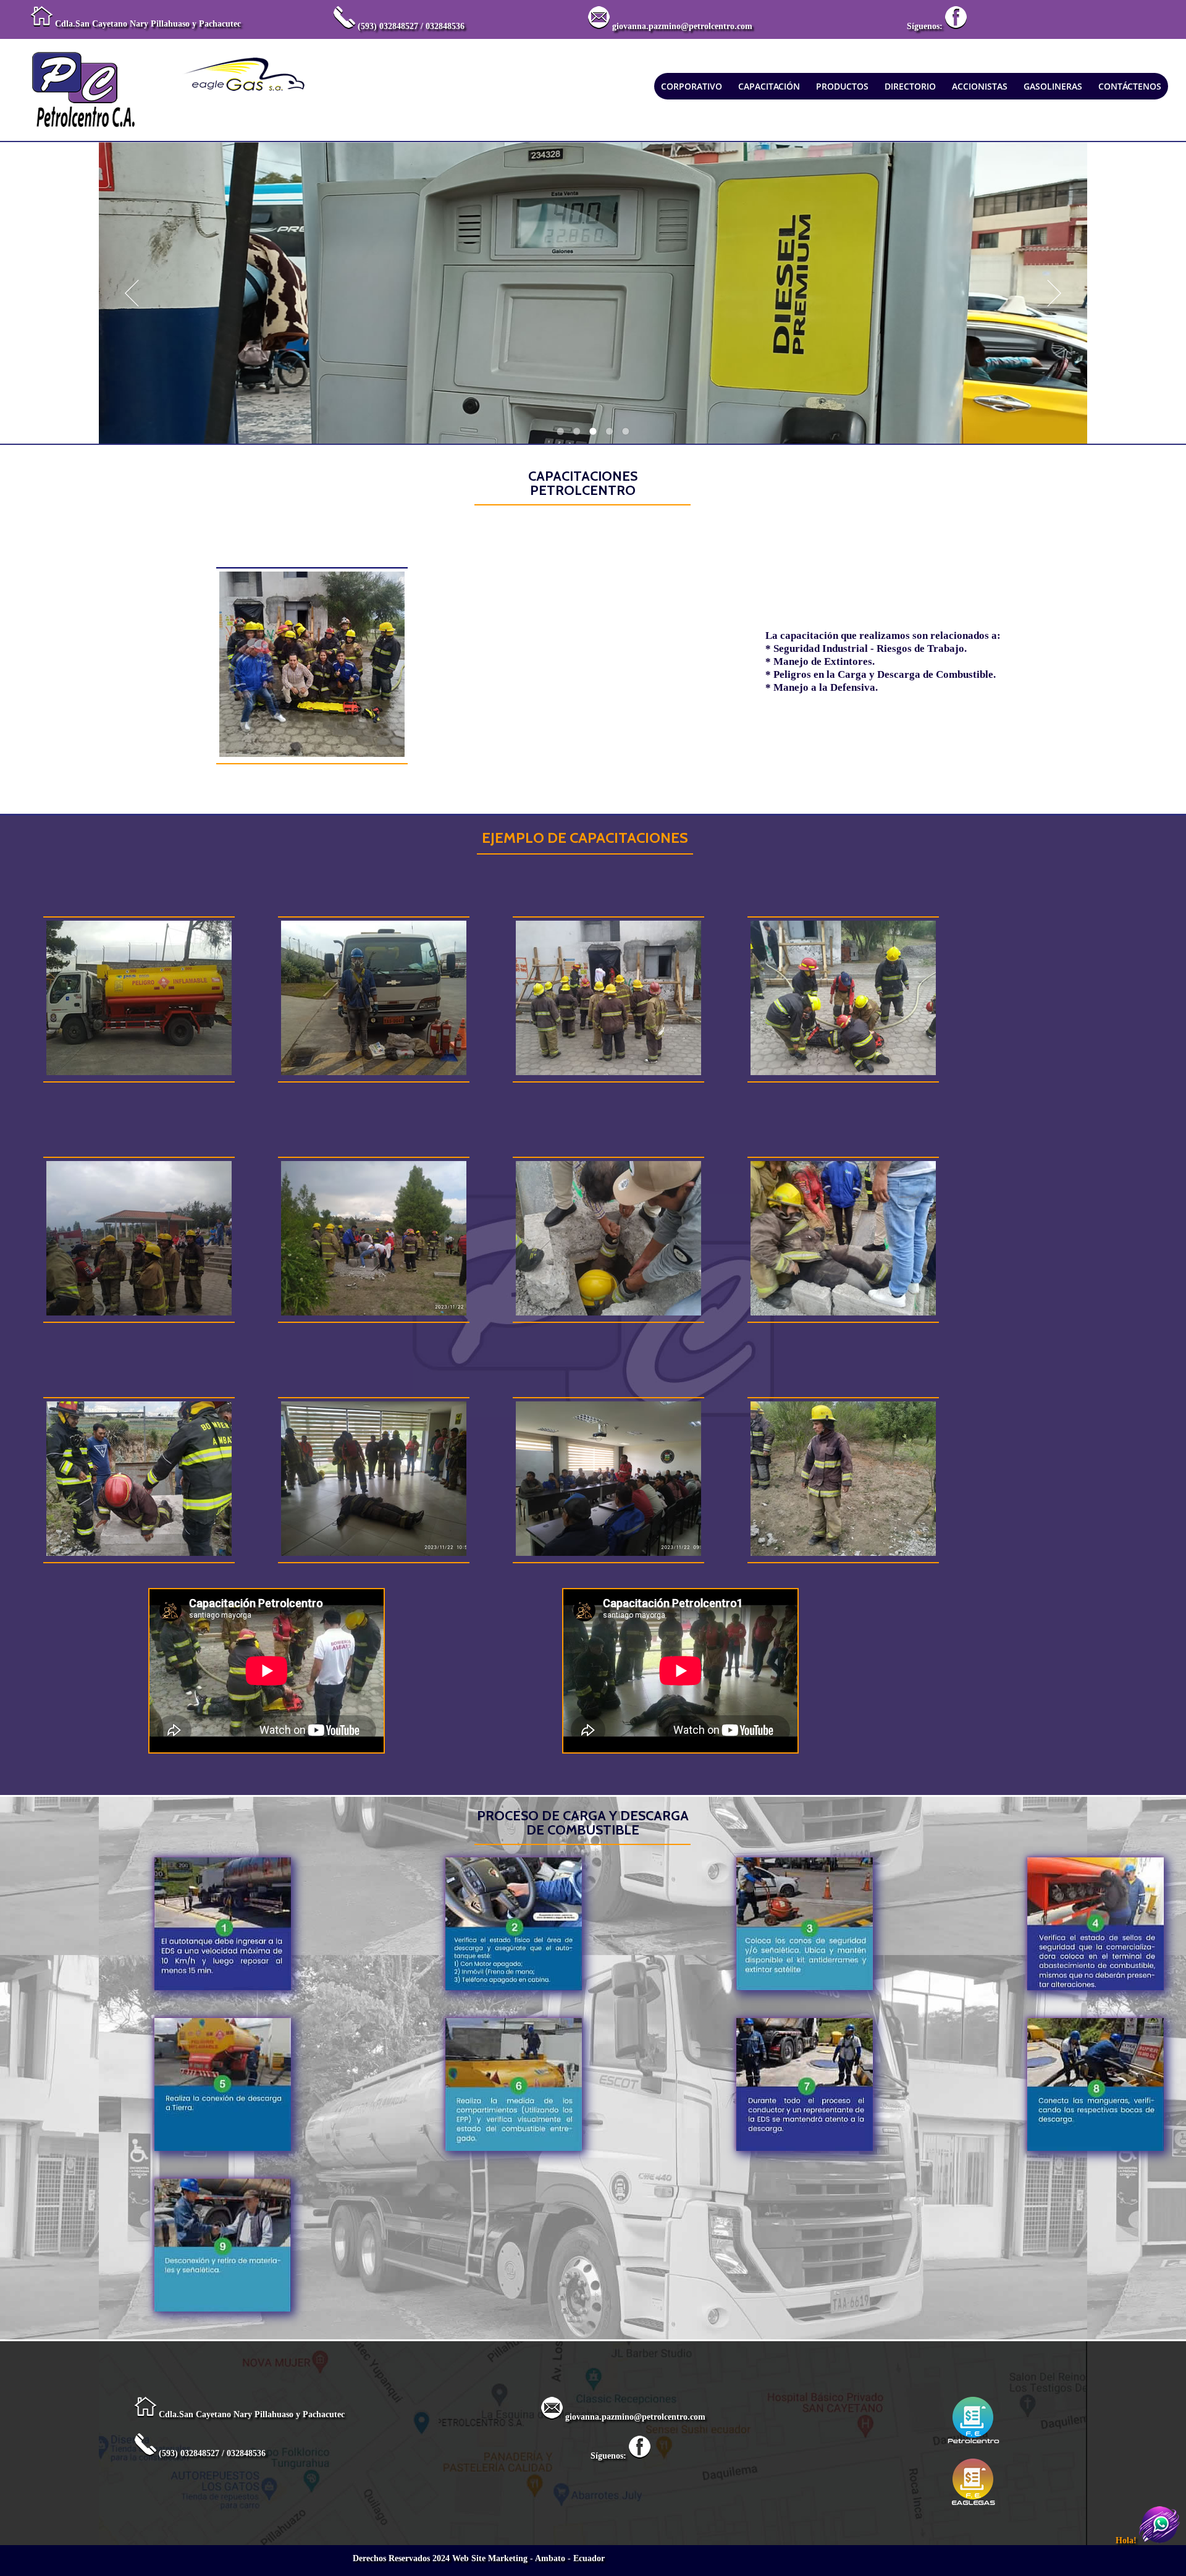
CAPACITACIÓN (769, 86)
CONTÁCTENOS (1130, 86)
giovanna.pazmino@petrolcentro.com (682, 26)
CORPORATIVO (692, 86)
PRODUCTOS (842, 86)
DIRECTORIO (910, 86)
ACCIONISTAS (980, 86)
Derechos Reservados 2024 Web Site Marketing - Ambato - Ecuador (479, 2558)
